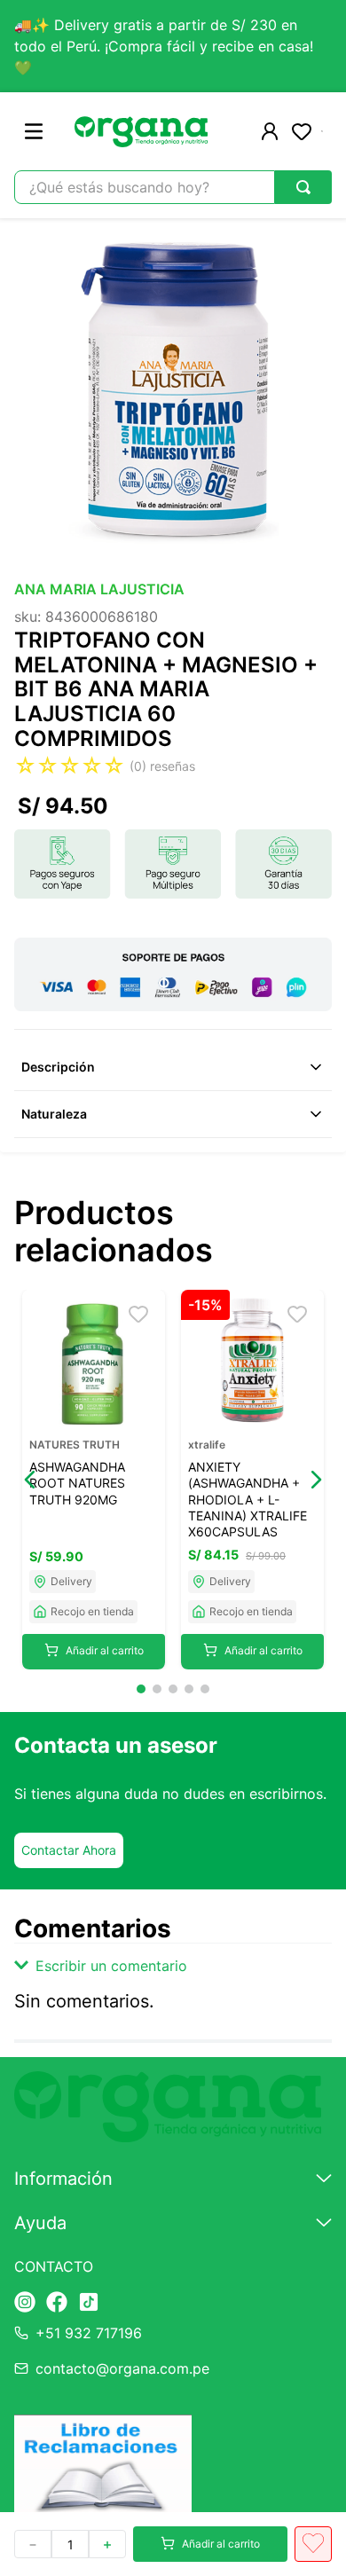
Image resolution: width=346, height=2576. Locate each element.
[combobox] (173, 187)
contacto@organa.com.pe (122, 2368)
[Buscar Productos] (303, 187)
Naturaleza (54, 1114)
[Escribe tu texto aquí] (25, 2303)
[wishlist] (302, 131)
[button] (30, 1480)
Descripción (58, 1067)
